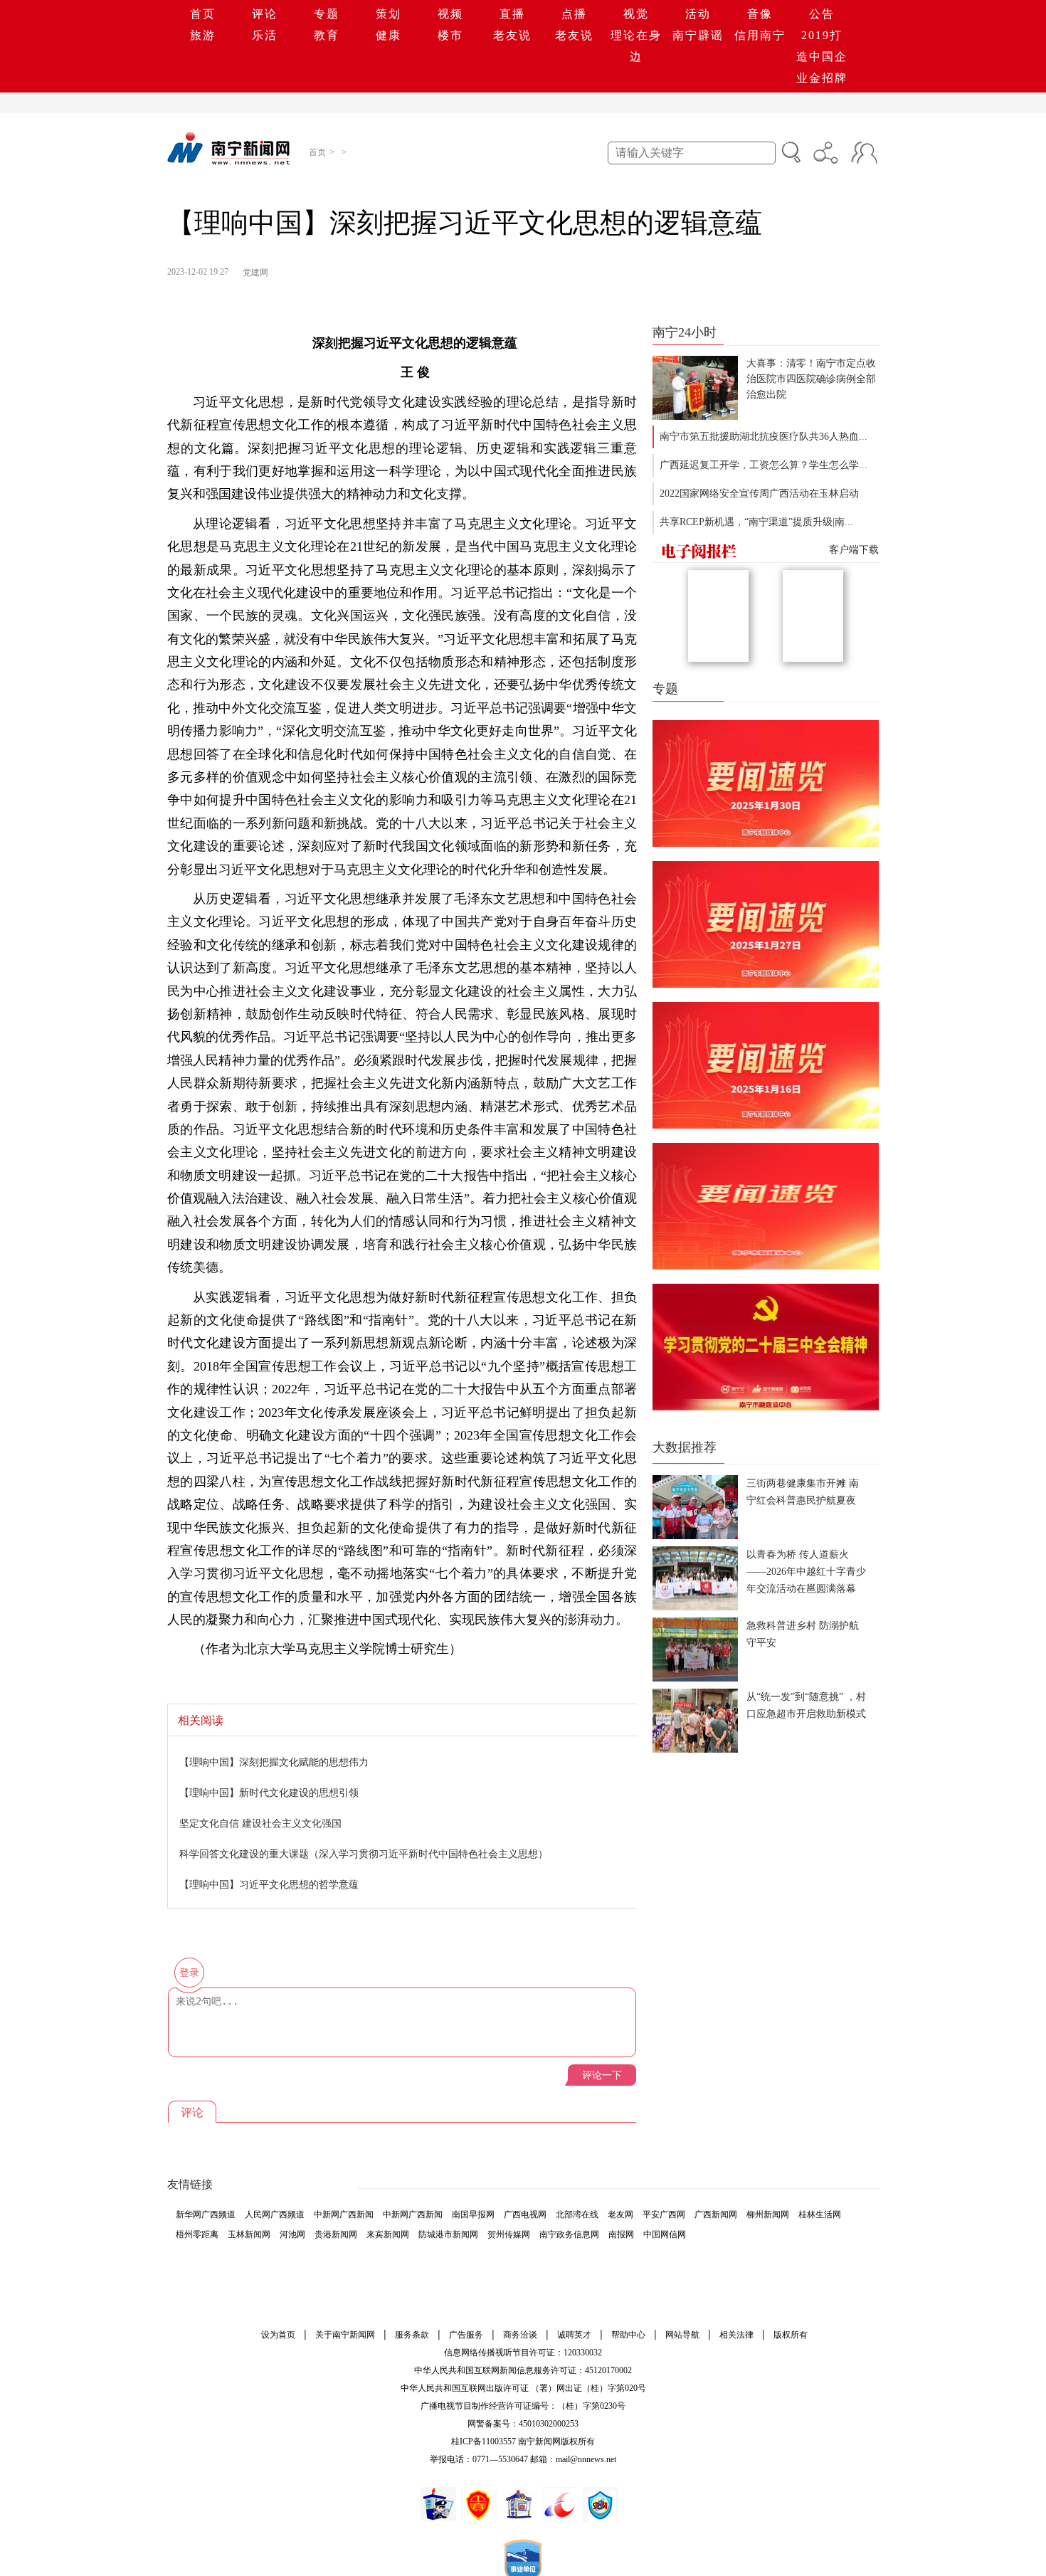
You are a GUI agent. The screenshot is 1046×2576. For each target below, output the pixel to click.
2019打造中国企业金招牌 (822, 57)
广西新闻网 (716, 2215)
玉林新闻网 (249, 2234)
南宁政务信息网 (569, 2234)
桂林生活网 (820, 2215)
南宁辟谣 (698, 35)
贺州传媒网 (509, 2234)
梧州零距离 (197, 2234)
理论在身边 (636, 46)
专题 (327, 14)
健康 (389, 35)
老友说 (512, 35)
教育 (327, 35)
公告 (822, 14)
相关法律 (736, 2335)
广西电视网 (525, 2215)
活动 (698, 14)
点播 (574, 14)
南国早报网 (473, 2215)
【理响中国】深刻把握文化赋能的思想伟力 (274, 1762)
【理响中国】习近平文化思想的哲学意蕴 (269, 1884)
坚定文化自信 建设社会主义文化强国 (260, 1823)
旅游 (203, 35)
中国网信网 (665, 2234)
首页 (203, 14)
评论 (265, 14)
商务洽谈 (520, 2335)
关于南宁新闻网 (345, 2335)
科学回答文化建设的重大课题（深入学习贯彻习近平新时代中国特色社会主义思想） (364, 1853)
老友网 (620, 2215)
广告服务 (466, 2335)
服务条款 (412, 2335)
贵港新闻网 (336, 2234)
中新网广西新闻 (344, 2215)
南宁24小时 (685, 332)
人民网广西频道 (275, 2215)
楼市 (450, 35)
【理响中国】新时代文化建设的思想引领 (269, 1792)
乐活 (265, 35)
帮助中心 (628, 2335)
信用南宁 (760, 35)
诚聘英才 (574, 2335)
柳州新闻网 (768, 2215)
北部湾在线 (577, 2215)
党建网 (255, 273)
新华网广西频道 (206, 2215)
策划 (389, 14)
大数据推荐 (685, 1447)
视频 (450, 14)
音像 (760, 14)
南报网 (621, 2234)
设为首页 (278, 2335)
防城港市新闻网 (448, 2234)
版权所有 (791, 2335)
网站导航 (682, 2335)
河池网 (292, 2234)
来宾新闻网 (388, 2234)
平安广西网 (664, 2215)
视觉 (636, 14)
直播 (512, 14)
